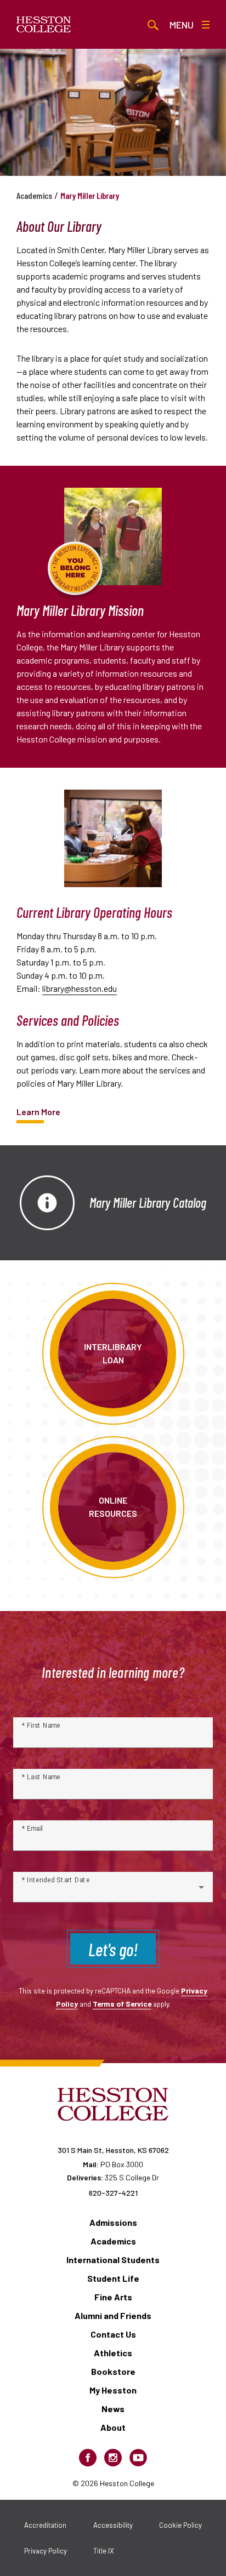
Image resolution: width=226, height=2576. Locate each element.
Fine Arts (113, 2297)
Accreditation (45, 2525)
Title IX (104, 2551)
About (113, 2427)
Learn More (38, 1112)
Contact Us (113, 2334)
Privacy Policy (46, 2551)
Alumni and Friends (113, 2315)
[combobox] (113, 1892)
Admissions (113, 2222)
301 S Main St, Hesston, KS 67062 (113, 2150)
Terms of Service (122, 2004)
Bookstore (113, 2371)
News (113, 2409)
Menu (182, 25)
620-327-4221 (113, 2193)
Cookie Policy (180, 2525)
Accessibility (113, 2525)
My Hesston (113, 2390)
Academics (34, 195)
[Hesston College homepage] (44, 25)
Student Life (113, 2278)
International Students (113, 2260)
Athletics (113, 2353)
